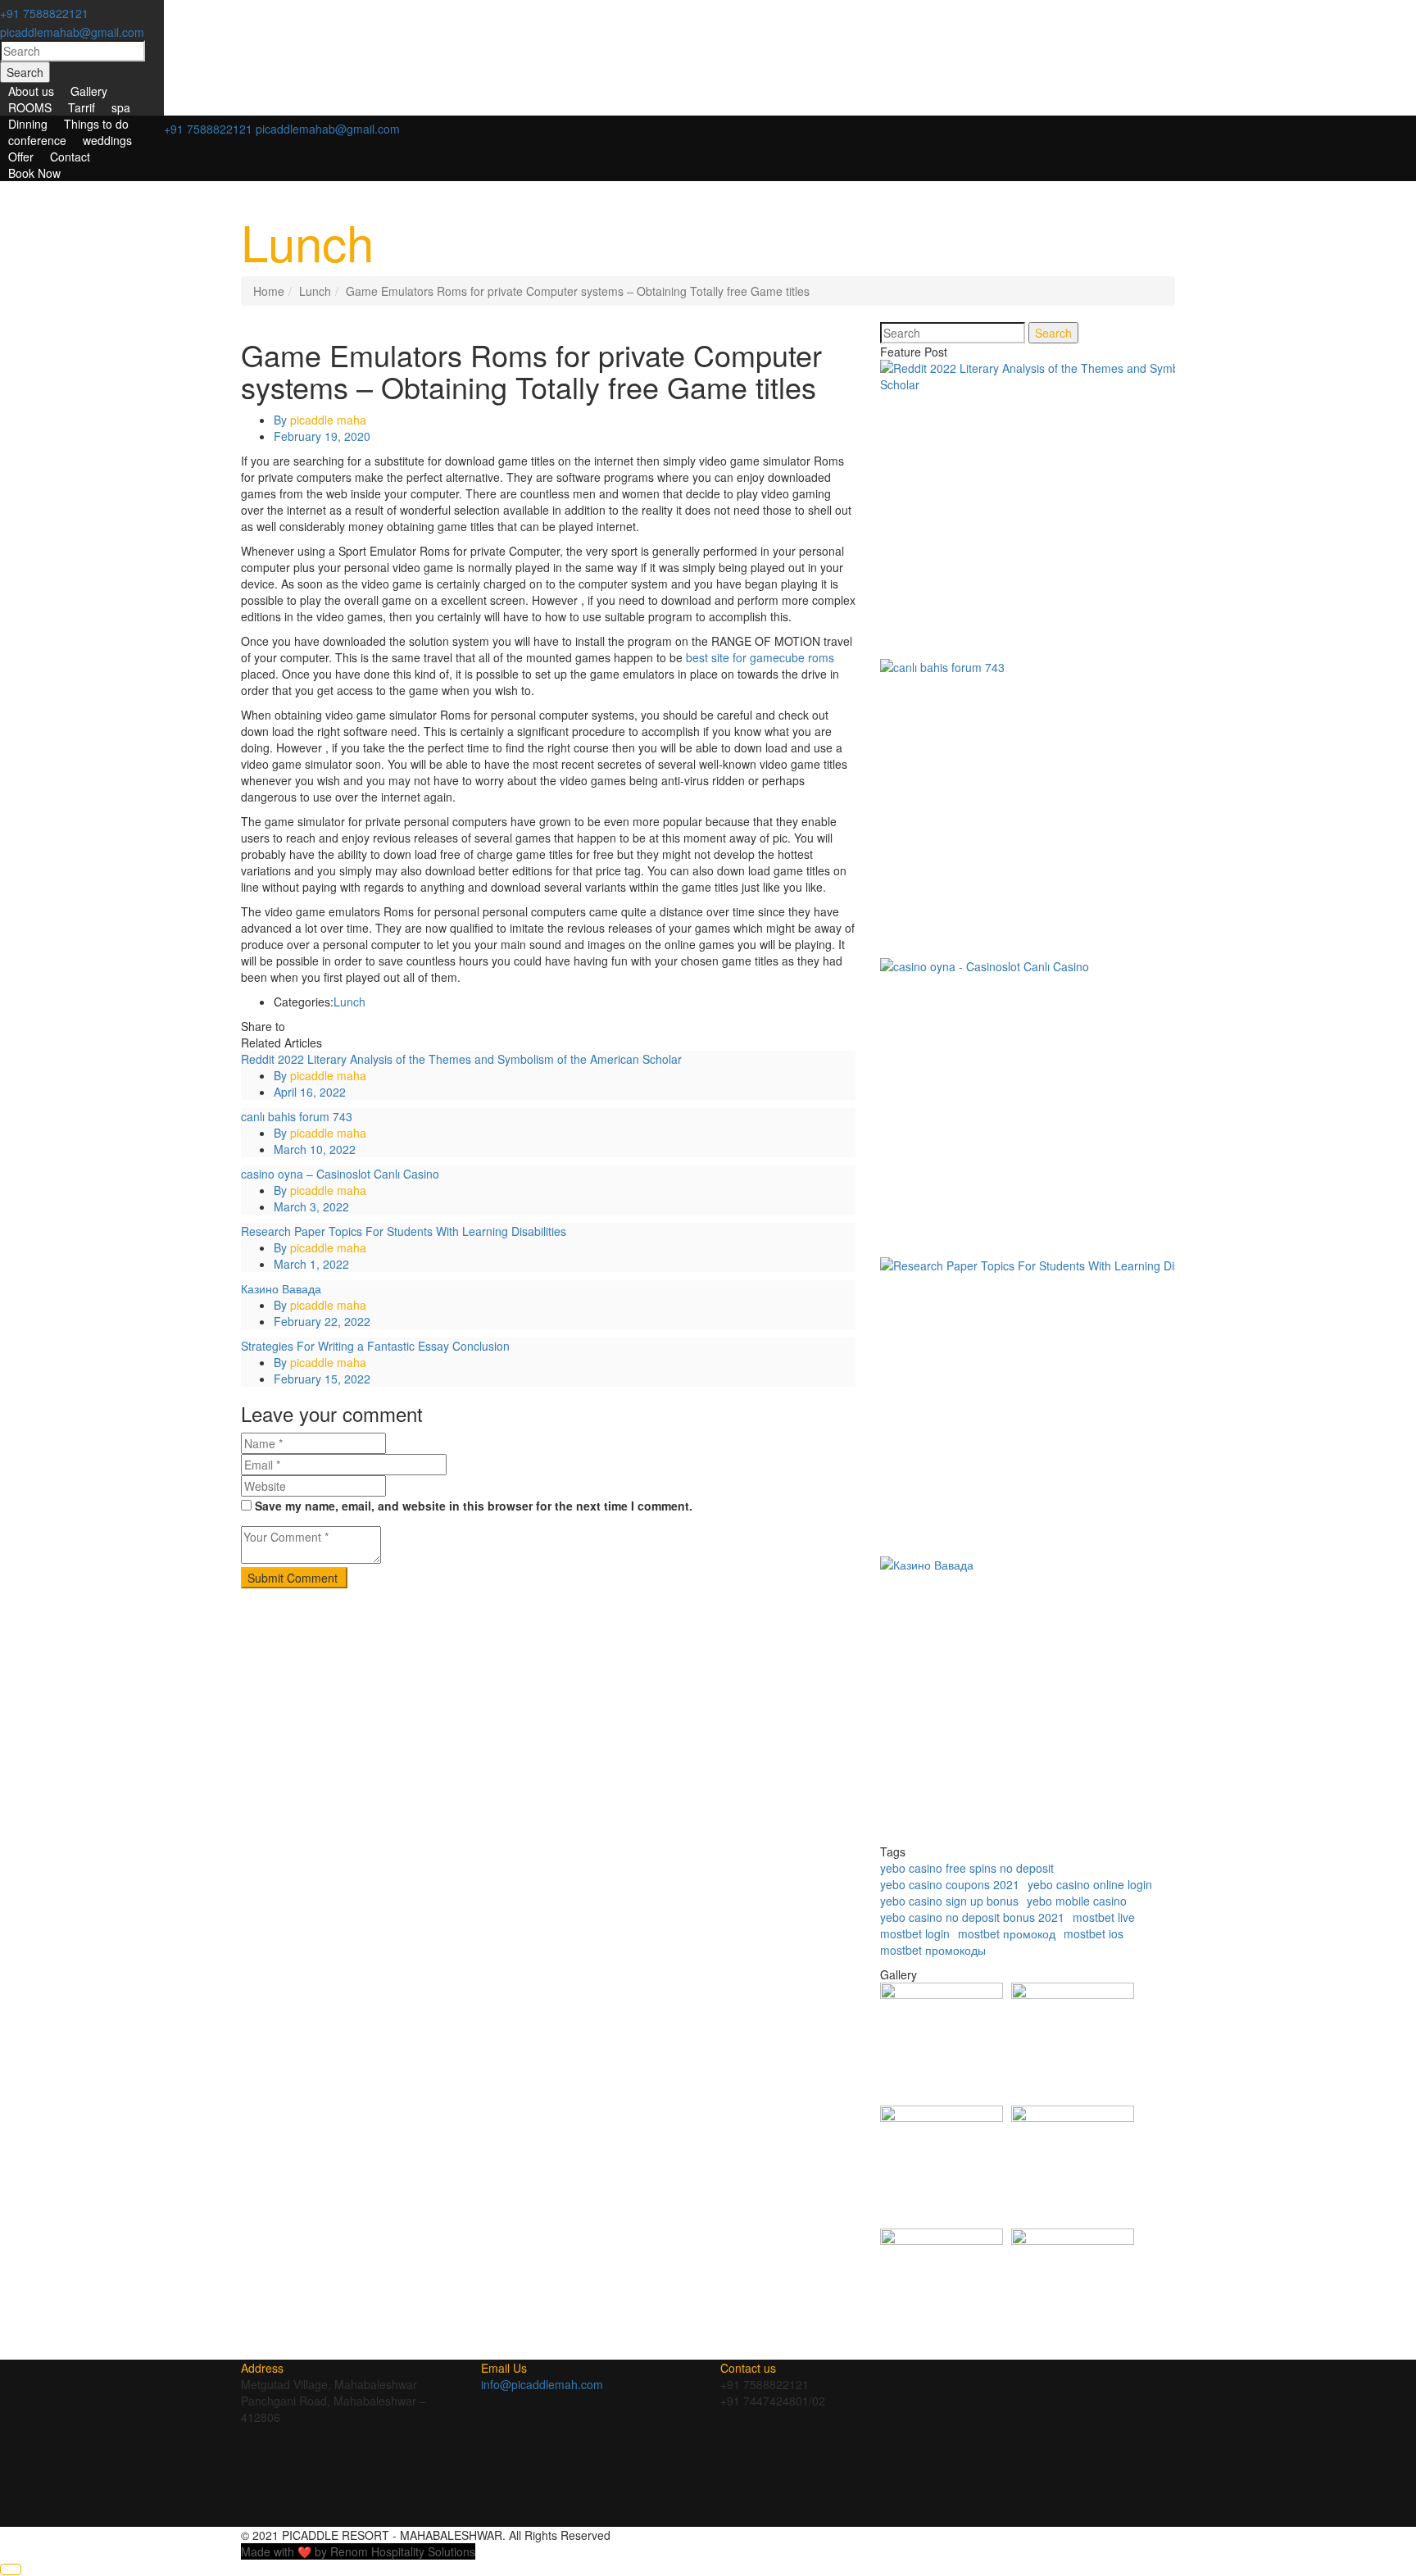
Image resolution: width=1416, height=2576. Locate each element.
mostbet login (915, 1933)
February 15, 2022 (322, 1379)
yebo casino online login (1090, 1884)
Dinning (28, 124)
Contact (70, 157)
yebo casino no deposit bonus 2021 (972, 1917)
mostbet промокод (1007, 1933)
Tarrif (82, 107)
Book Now (34, 173)
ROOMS (30, 107)
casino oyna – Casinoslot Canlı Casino (340, 1174)
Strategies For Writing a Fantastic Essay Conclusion (375, 1346)
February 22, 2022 (322, 1321)
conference (37, 140)
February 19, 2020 (322, 436)
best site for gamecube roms (760, 657)
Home (269, 291)
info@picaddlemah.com (542, 2384)
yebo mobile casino (1077, 1901)
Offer (21, 157)
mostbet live (1104, 1917)
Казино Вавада (281, 1288)
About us (31, 91)
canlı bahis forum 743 (297, 1116)
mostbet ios (1094, 1933)
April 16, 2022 (310, 1092)
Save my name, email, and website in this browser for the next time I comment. (474, 1506)
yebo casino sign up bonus (949, 1901)
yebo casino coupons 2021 (950, 1884)
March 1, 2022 (311, 1264)
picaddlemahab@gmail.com (72, 32)
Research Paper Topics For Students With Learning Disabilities (404, 1231)
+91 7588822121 (44, 13)
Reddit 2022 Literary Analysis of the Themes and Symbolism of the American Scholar (461, 1059)
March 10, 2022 (315, 1149)
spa (121, 107)
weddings (107, 140)
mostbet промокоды (933, 1950)
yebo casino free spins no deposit (967, 1868)
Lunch (315, 291)
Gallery (89, 91)
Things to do (96, 124)
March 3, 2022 (311, 1206)
